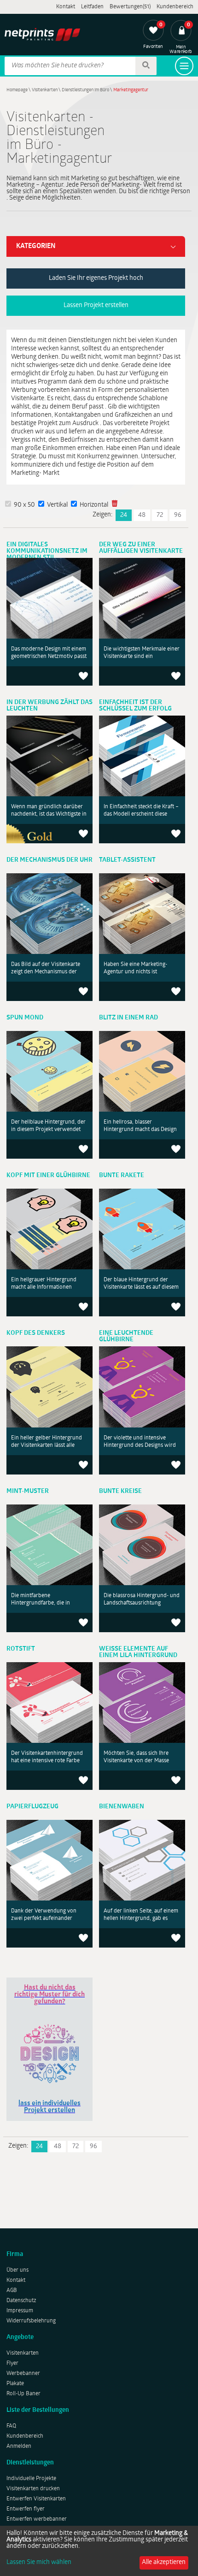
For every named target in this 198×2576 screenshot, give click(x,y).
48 (142, 515)
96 (178, 515)
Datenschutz (21, 2301)
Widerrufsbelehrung (31, 2321)
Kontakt (66, 7)
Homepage (17, 90)
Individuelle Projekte (31, 2479)
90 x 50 (24, 505)
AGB (12, 2291)
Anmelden (19, 2446)
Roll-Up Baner (23, 2394)
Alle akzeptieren (164, 2562)
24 (124, 515)
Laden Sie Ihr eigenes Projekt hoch (96, 278)
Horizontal (94, 505)
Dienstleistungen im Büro (85, 90)
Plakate (15, 2384)
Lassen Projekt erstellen (96, 305)
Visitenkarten (45, 90)
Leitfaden (92, 7)
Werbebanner (23, 2374)
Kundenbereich (175, 7)
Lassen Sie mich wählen (39, 2563)
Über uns (17, 2270)
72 (160, 515)
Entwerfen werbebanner (37, 2519)
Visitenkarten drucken (33, 2489)
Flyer (12, 2363)
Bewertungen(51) (130, 7)
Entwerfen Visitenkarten (36, 2499)
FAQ (11, 2426)
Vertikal (57, 505)
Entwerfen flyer (26, 2509)
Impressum (20, 2311)
